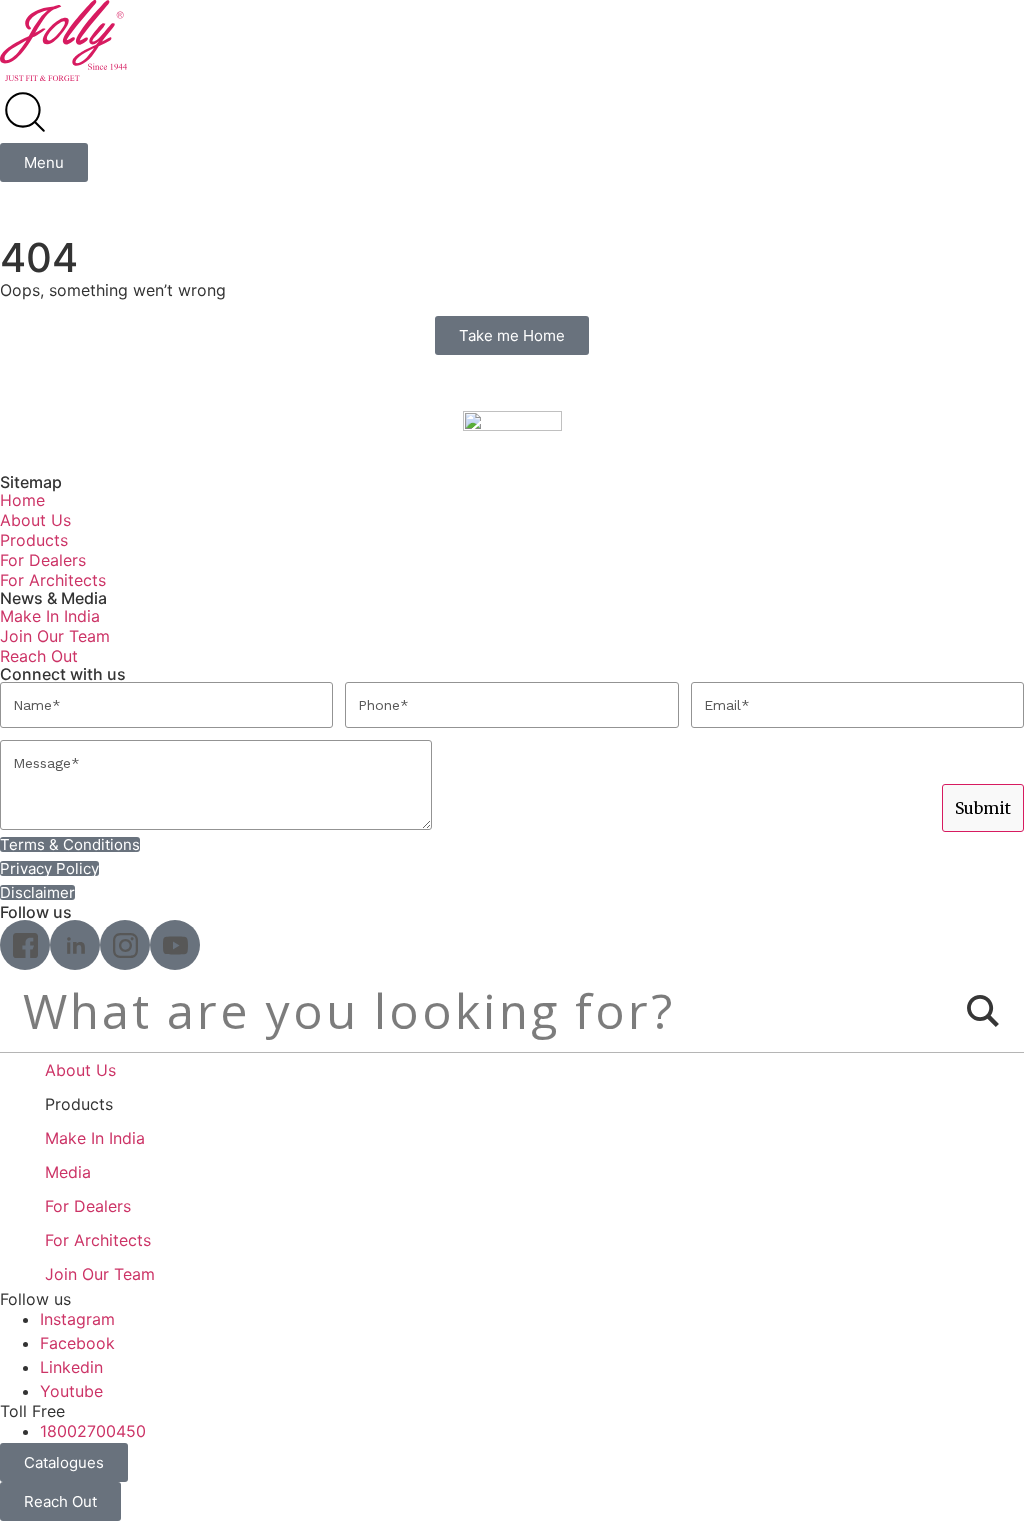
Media (68, 1172)
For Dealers (43, 560)
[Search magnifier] (983, 1011)
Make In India (50, 616)
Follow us (35, 1299)
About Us (35, 520)
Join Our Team (55, 636)
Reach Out (39, 656)
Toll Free (32, 1411)
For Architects (53, 580)
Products (34, 540)
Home (22, 500)
